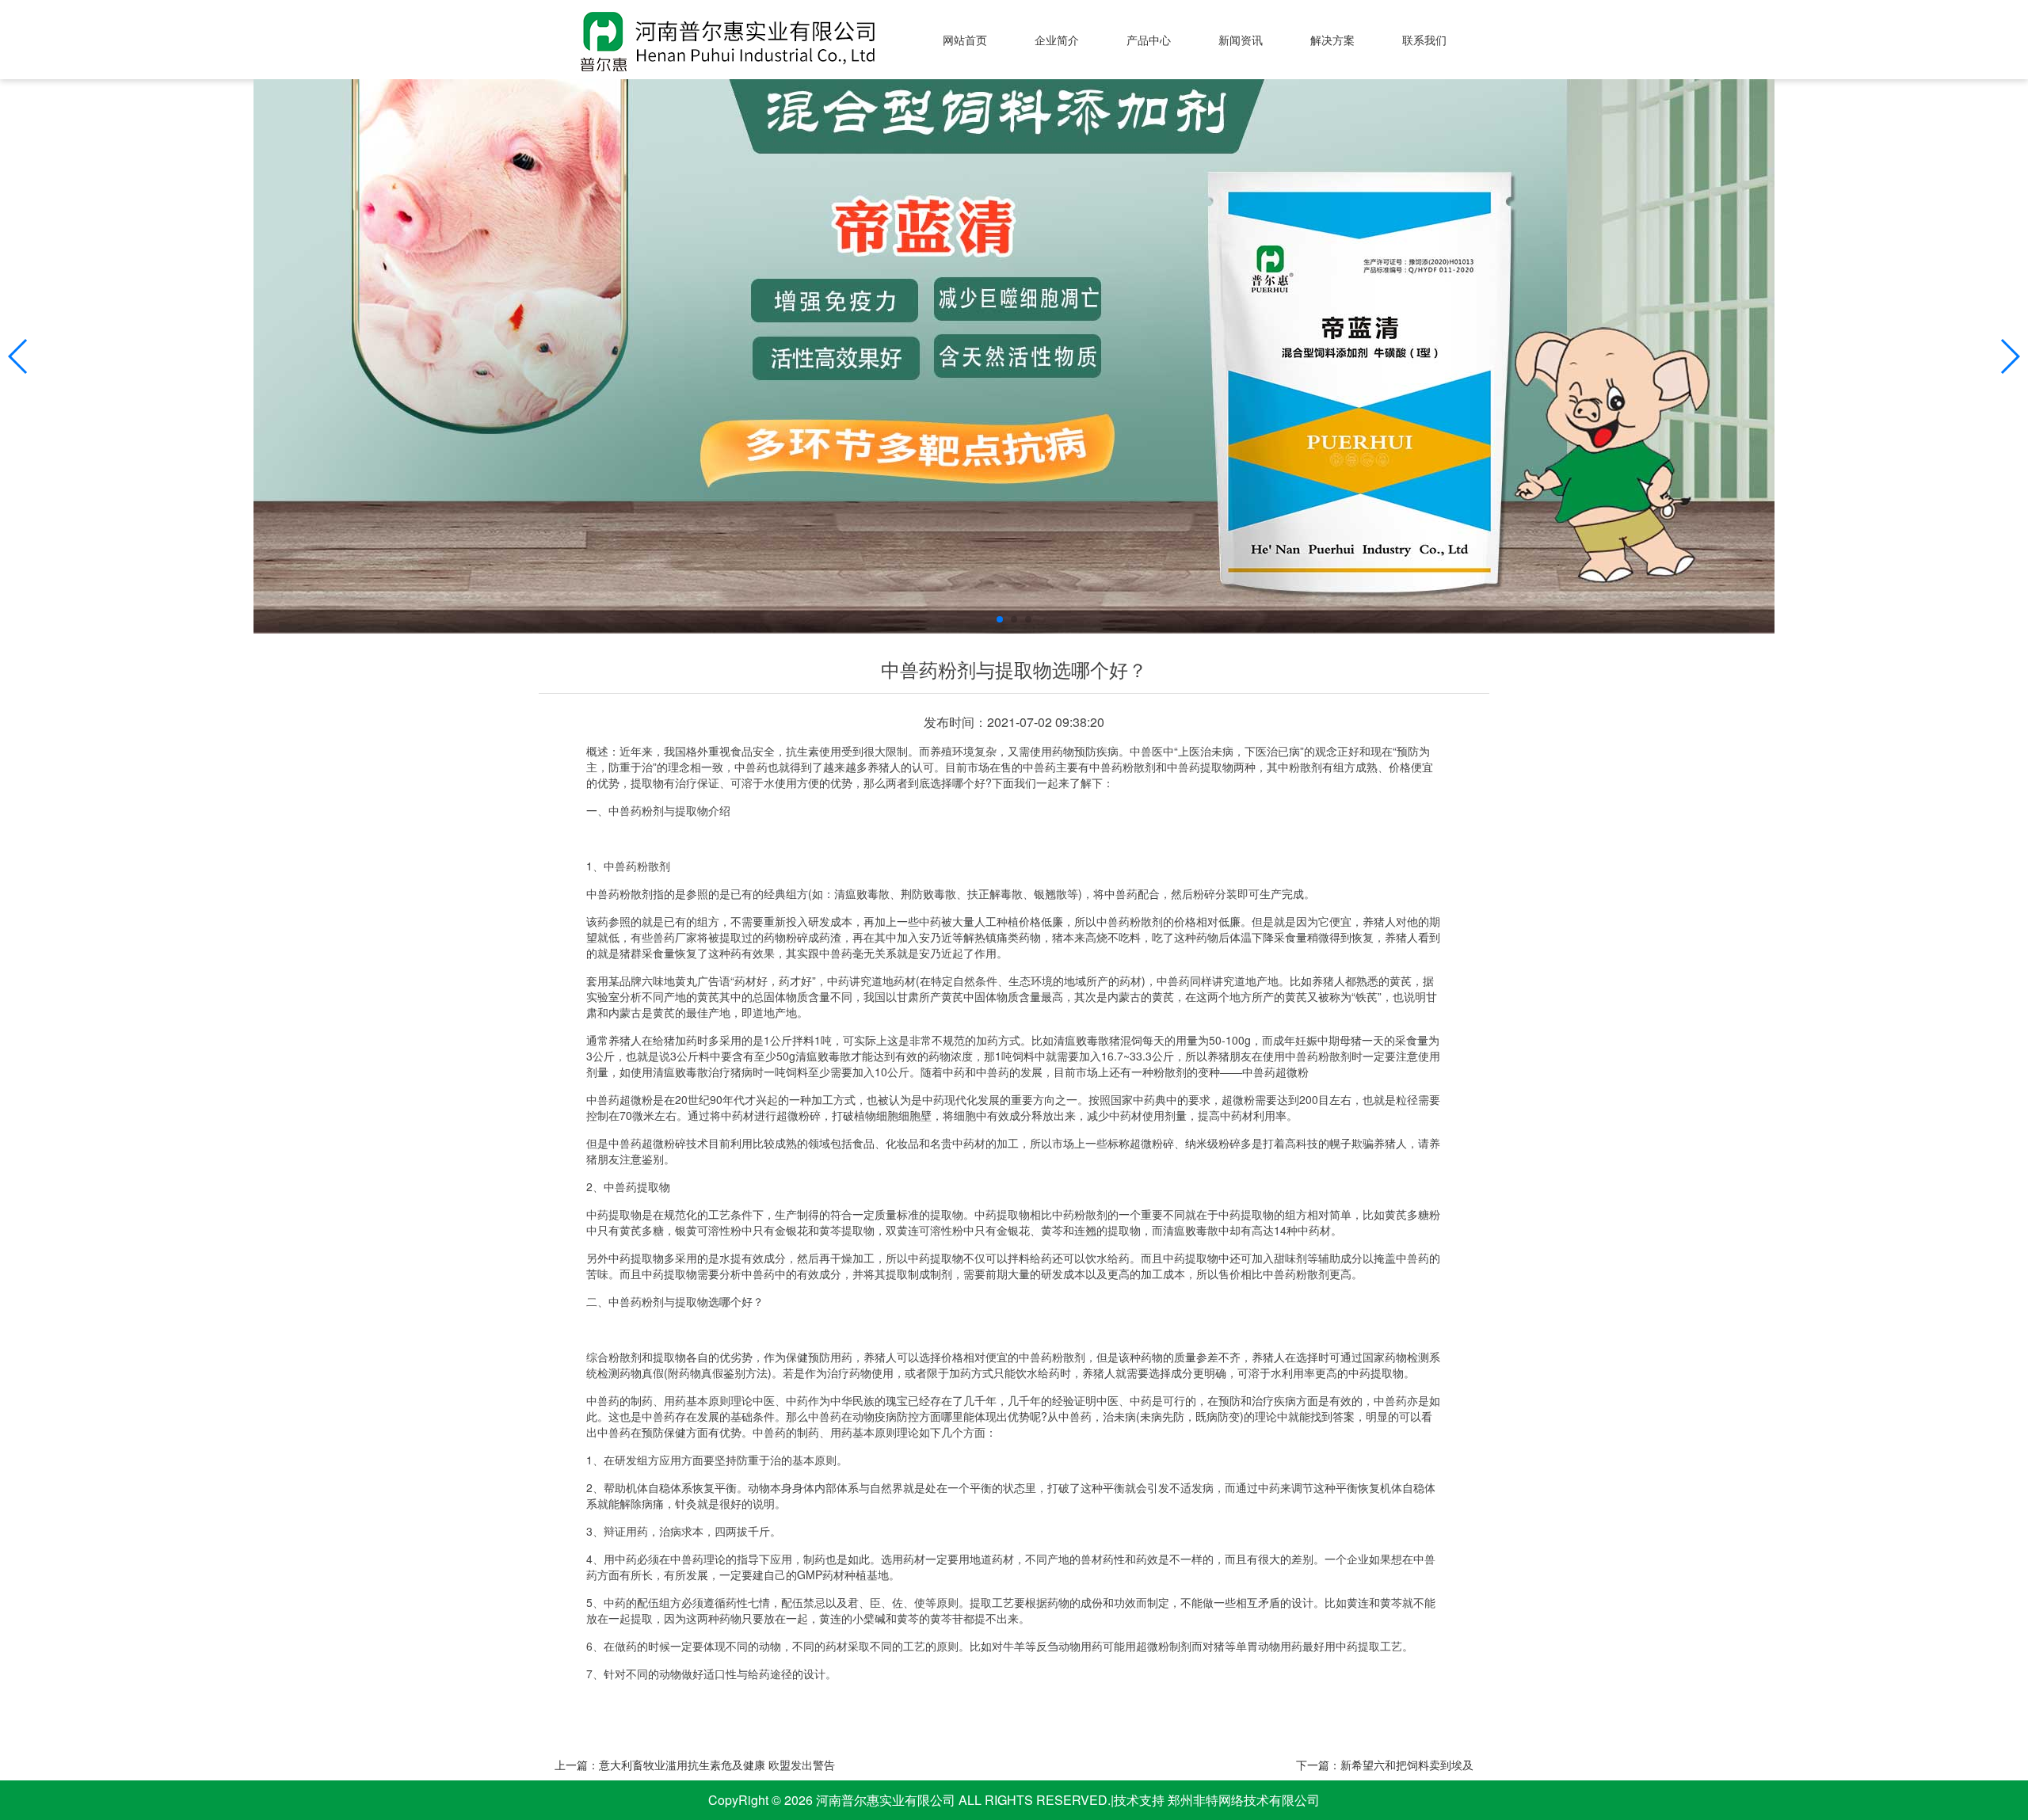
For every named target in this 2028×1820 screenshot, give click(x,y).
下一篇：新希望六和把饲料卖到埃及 (1385, 1765)
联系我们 (1424, 40)
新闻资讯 (1241, 40)
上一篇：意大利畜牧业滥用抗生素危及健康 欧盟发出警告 (695, 1765)
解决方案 (1332, 40)
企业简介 (1057, 40)
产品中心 (1149, 40)
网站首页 (965, 40)
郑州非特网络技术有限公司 (1242, 1800)
